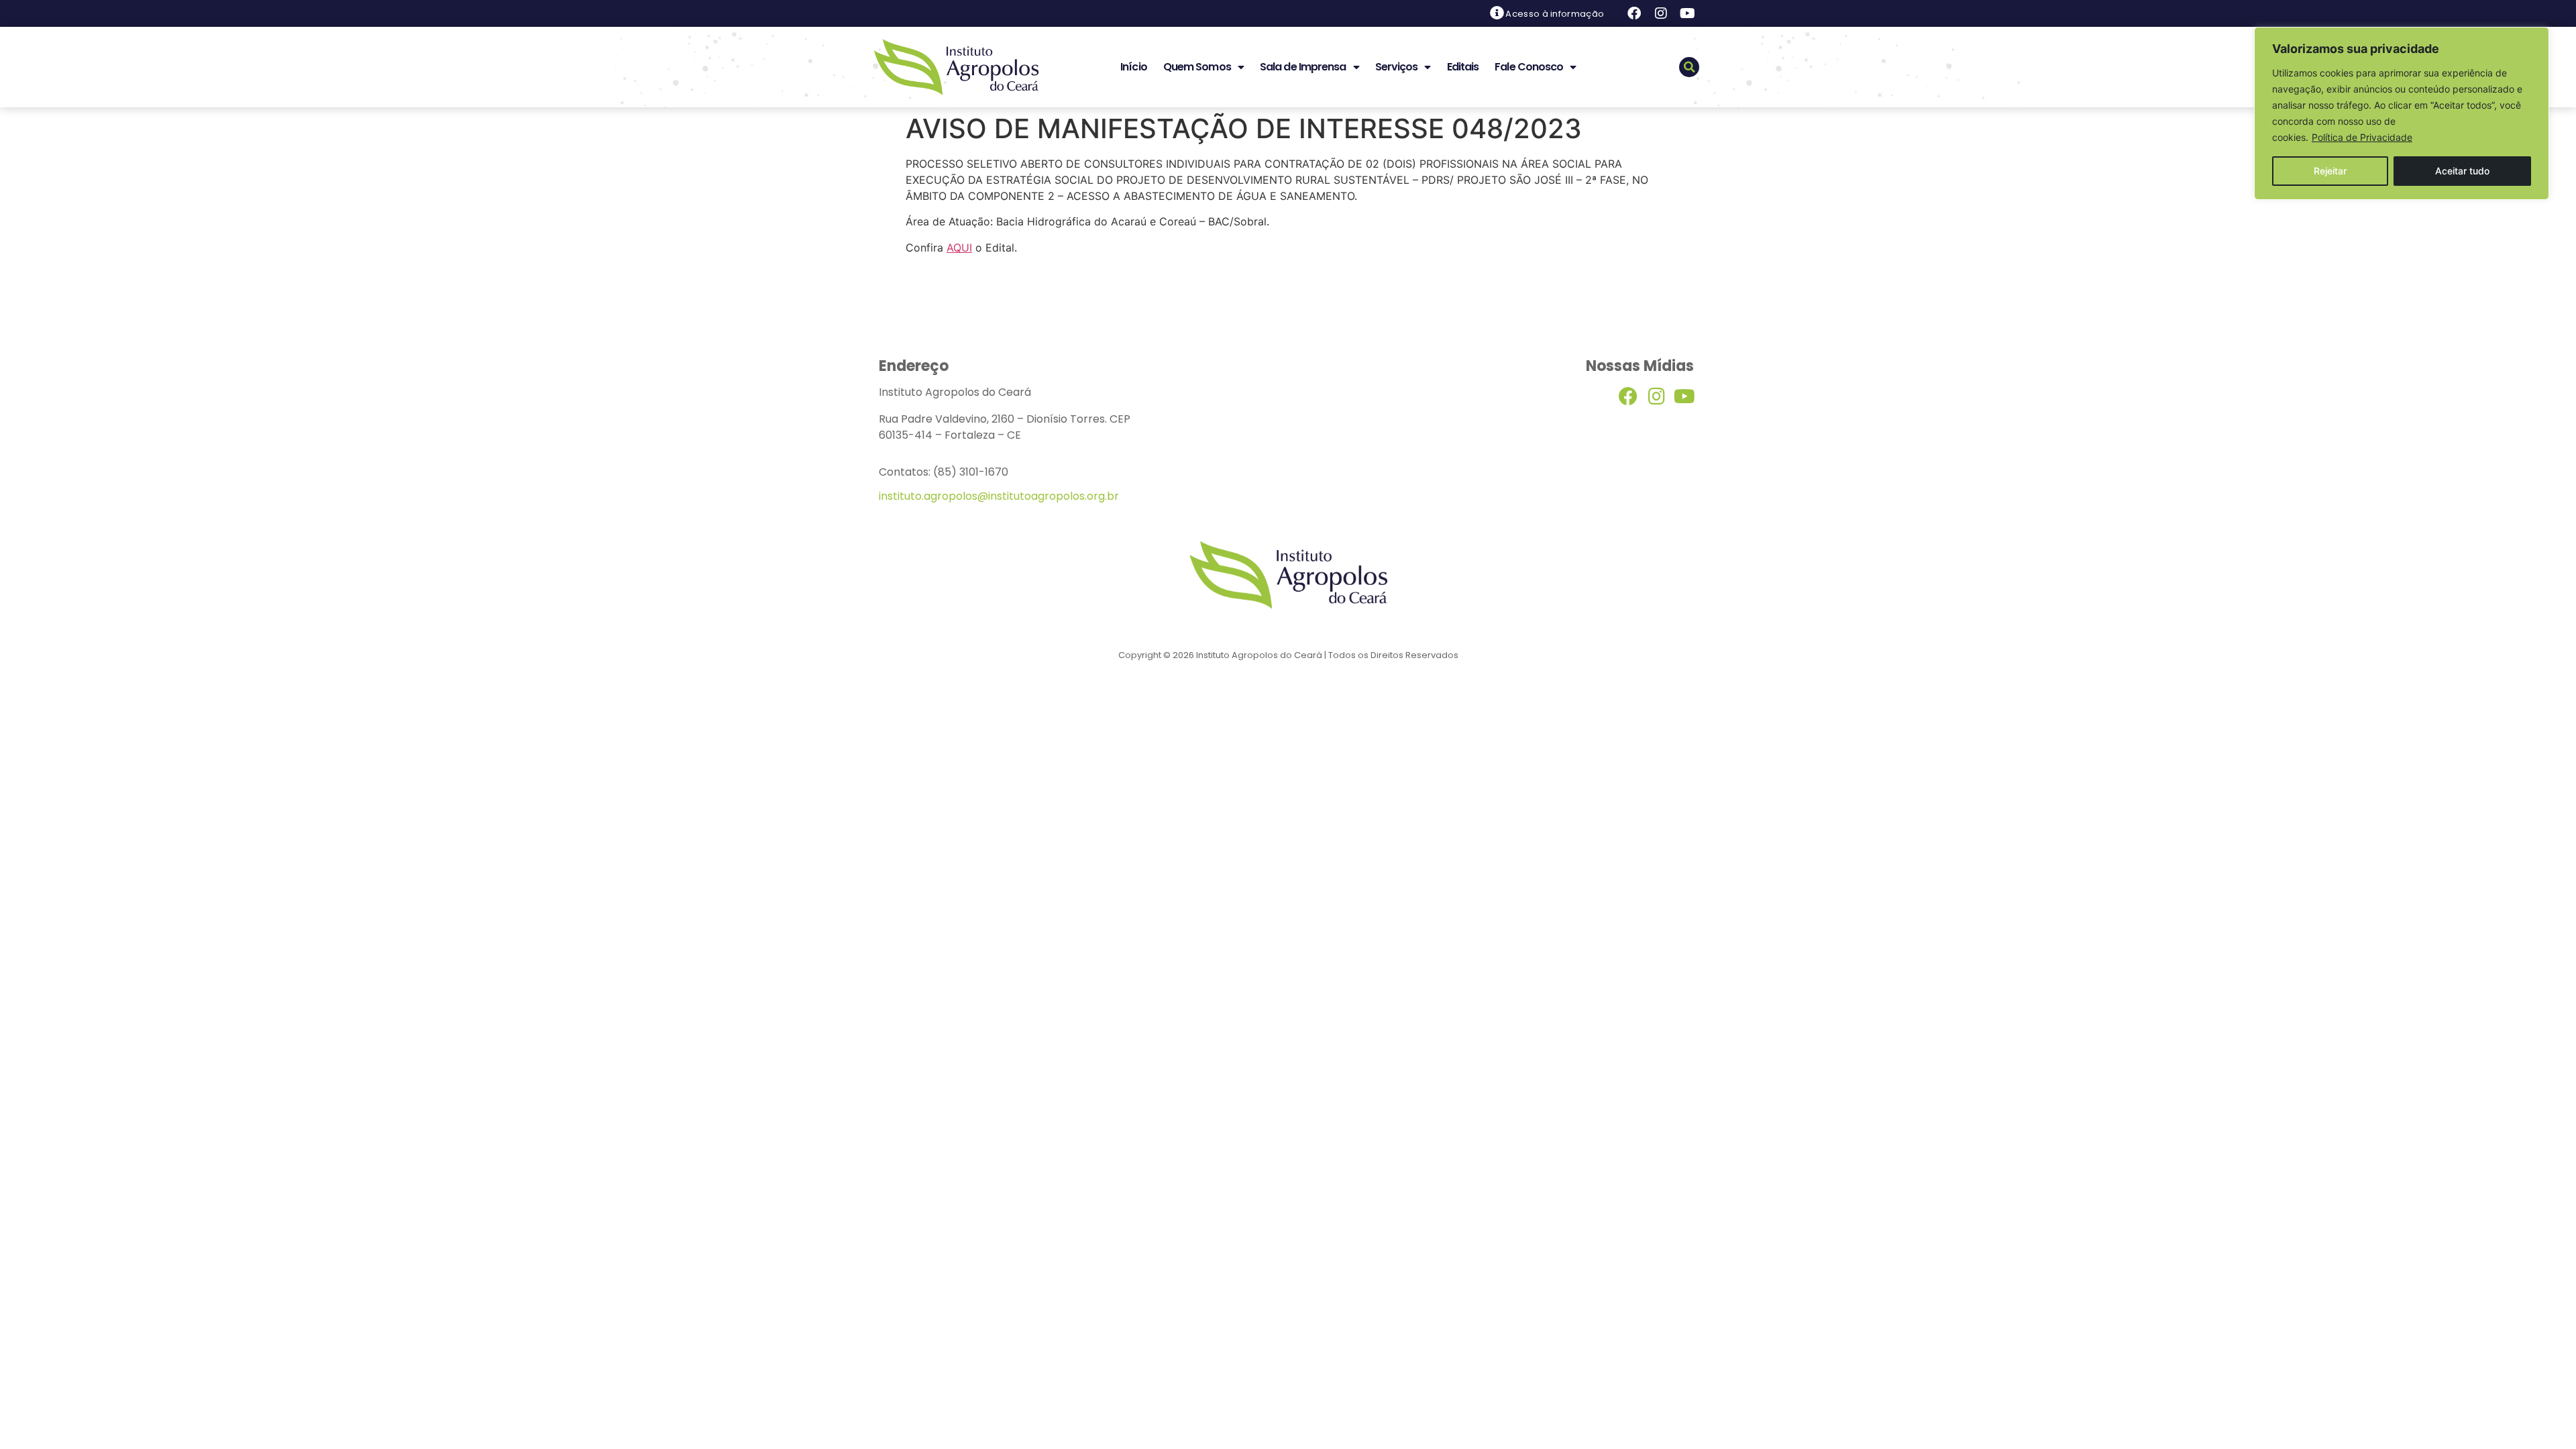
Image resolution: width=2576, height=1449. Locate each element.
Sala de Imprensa (1303, 67)
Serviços (1397, 67)
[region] (2402, 113)
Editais (1463, 67)
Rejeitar (2330, 171)
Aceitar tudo (2462, 171)
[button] (1689, 67)
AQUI (959, 248)
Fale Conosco (1529, 67)
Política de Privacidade (2362, 137)
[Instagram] (1661, 13)
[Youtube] (1688, 13)
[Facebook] (1634, 13)
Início (1134, 67)
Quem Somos (1197, 67)
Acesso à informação (1555, 14)
